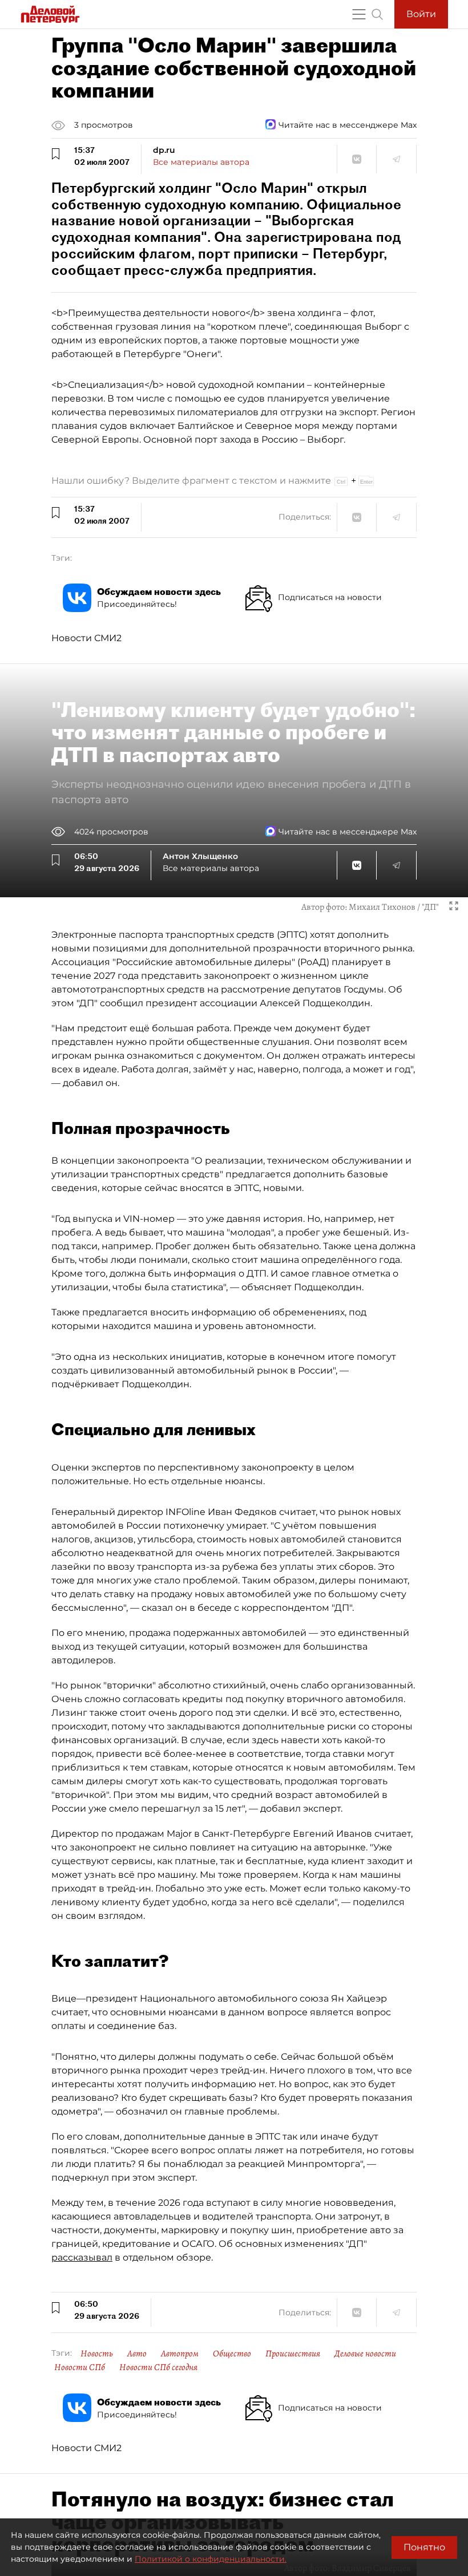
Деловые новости (365, 2354)
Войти (421, 14)
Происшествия (293, 2354)
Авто (137, 2354)
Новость (97, 2354)
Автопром (180, 2354)
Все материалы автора (201, 162)
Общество (232, 2354)
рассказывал (82, 2257)
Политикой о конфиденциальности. (211, 2559)
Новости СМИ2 (86, 638)
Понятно (424, 2547)
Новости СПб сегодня (158, 2367)
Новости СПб (80, 2367)
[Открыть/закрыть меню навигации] (359, 14)
